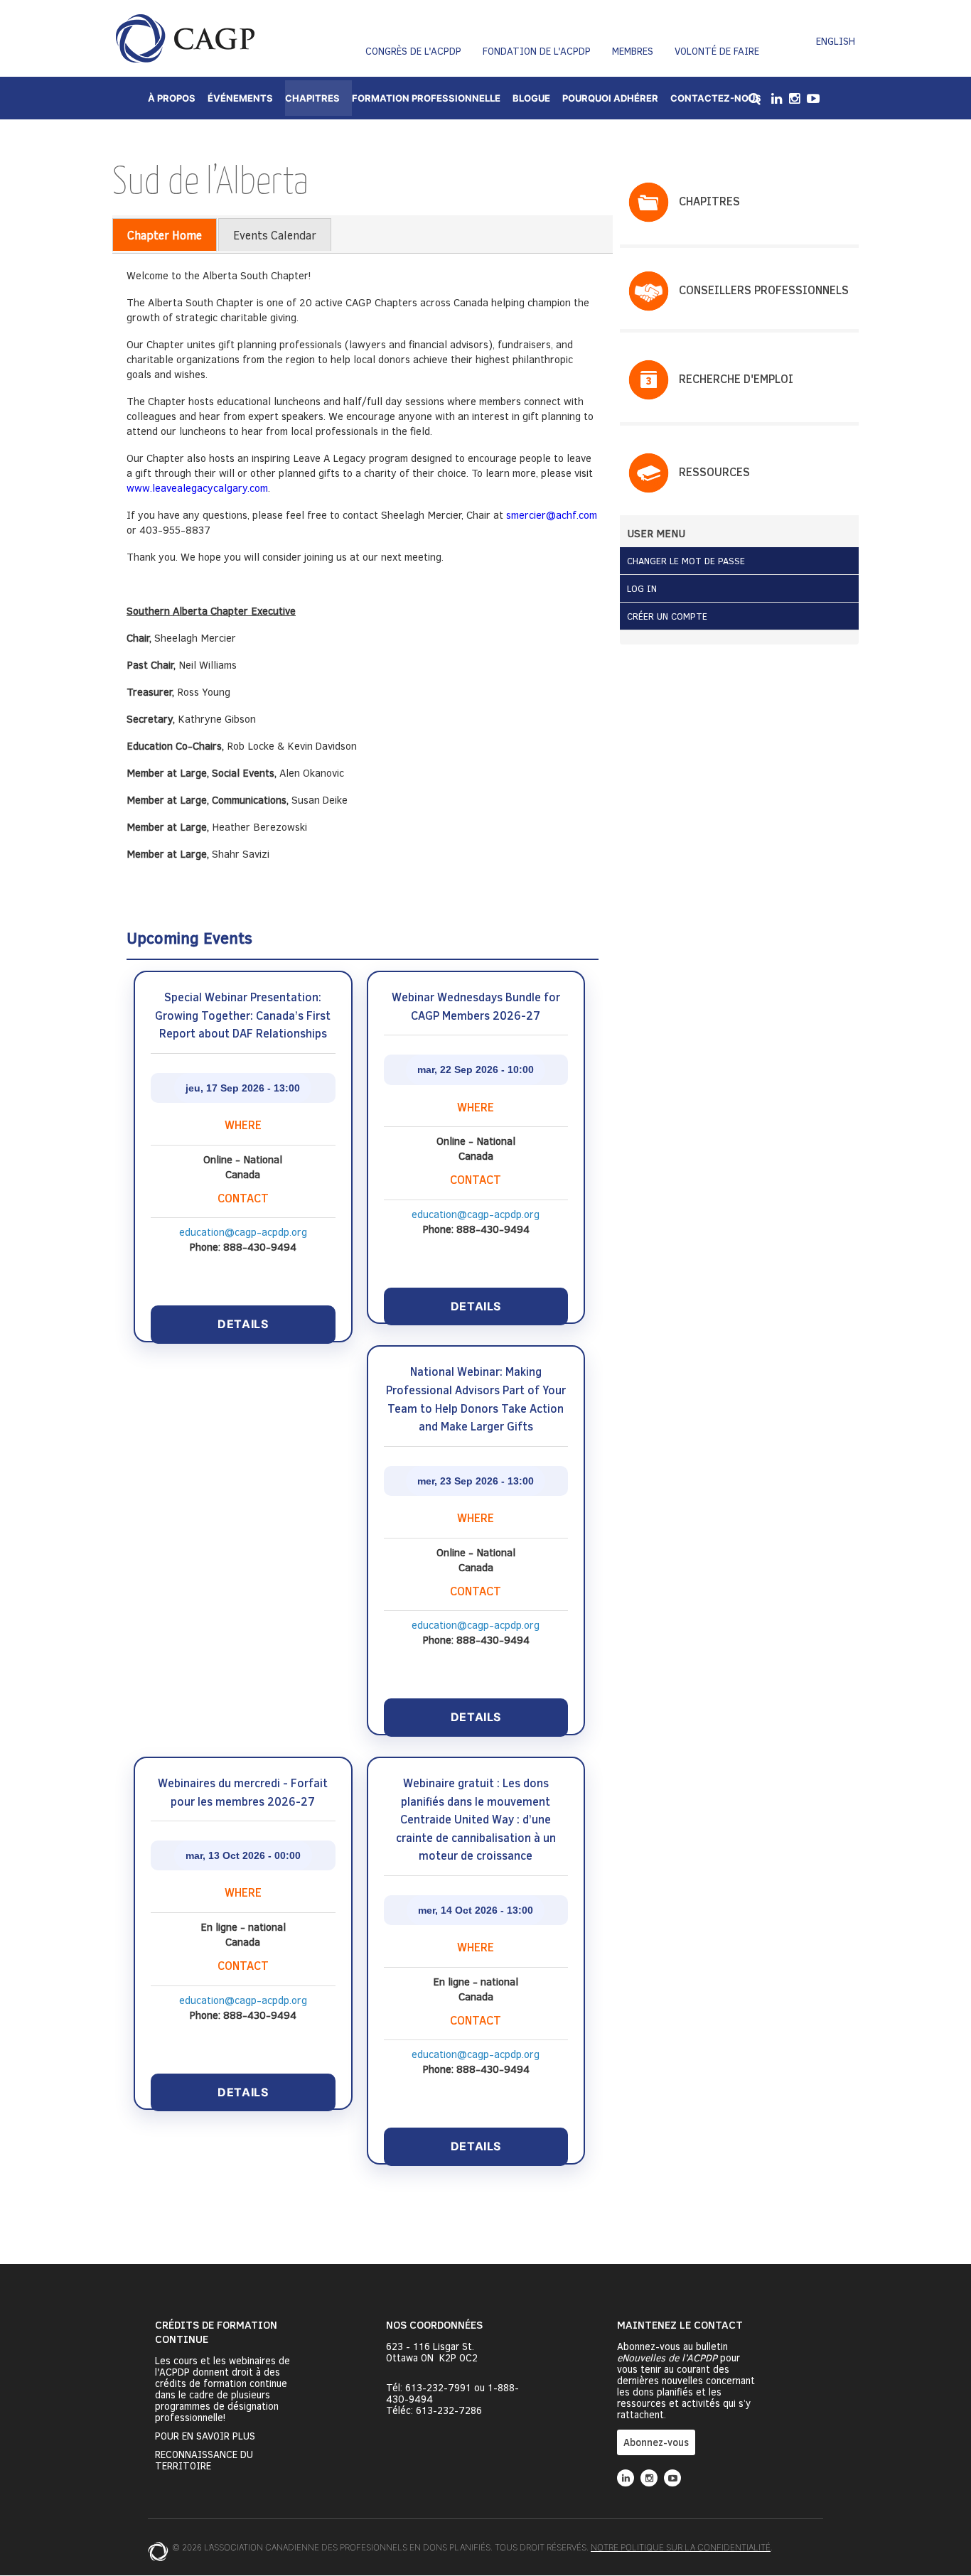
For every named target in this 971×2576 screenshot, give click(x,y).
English (836, 41)
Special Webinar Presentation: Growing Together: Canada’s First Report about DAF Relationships (243, 1015)
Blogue (531, 98)
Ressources (714, 471)
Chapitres (312, 98)
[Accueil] (185, 38)
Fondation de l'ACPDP (537, 51)
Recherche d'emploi (736, 378)
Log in (642, 588)
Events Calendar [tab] (275, 235)
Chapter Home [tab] (165, 235)
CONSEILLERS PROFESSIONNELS (764, 290)
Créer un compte (667, 616)
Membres (633, 51)
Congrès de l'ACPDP (413, 51)
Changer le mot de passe (686, 561)
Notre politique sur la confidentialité (681, 2547)
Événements (240, 98)
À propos (172, 98)
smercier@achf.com (552, 514)
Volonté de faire (717, 51)
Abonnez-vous (656, 2442)
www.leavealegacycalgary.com (197, 487)
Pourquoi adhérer (610, 98)
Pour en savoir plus (205, 2436)
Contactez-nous (716, 98)
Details (243, 1324)
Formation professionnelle (426, 98)
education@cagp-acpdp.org (243, 1232)
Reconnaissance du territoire (204, 2460)
